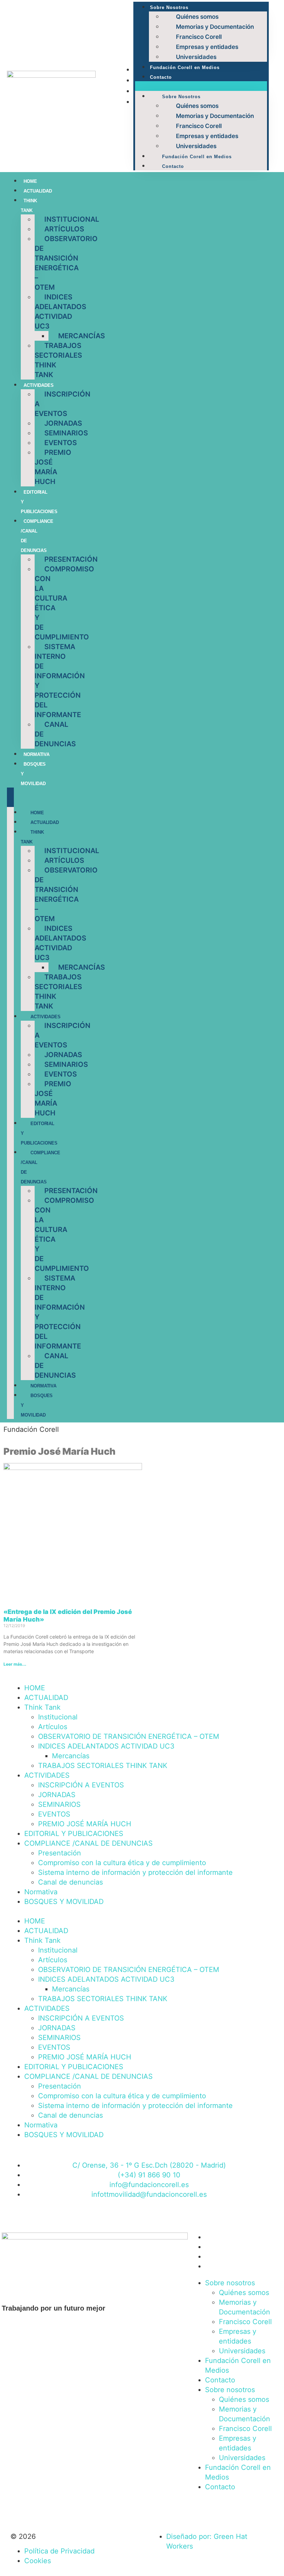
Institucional (72, 219)
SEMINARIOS (66, 433)
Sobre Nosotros (169, 7)
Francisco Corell (199, 37)
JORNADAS (63, 423)
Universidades (196, 57)
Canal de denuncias (70, 1882)
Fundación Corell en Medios (185, 67)
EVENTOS (61, 443)
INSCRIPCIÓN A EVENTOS (81, 1785)
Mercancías (82, 336)
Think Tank (32, 837)
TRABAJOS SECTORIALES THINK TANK (58, 360)
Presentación (71, 559)
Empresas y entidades (207, 47)
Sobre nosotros (230, 2283)
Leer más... (15, 1664)
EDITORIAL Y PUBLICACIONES (74, 1834)
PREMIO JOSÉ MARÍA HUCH (53, 467)
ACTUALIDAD (38, 191)
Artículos (64, 229)
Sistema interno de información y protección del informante (60, 681)
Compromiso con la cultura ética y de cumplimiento (64, 603)
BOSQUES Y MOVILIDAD (64, 1902)
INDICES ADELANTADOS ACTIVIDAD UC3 (60, 312)
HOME (30, 181)
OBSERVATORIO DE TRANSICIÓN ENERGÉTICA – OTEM (66, 263)
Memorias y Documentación (215, 27)
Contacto (161, 77)
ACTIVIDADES (39, 385)
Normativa (37, 754)
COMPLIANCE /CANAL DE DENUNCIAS (88, 1843)
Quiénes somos (197, 17)
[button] (201, 86)
